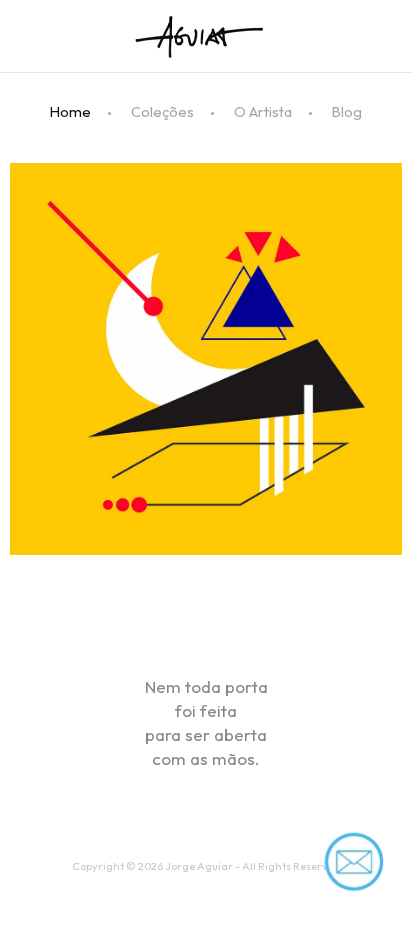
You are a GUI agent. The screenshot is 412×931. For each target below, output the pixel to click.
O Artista (263, 111)
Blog (347, 111)
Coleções (162, 111)
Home (70, 111)
